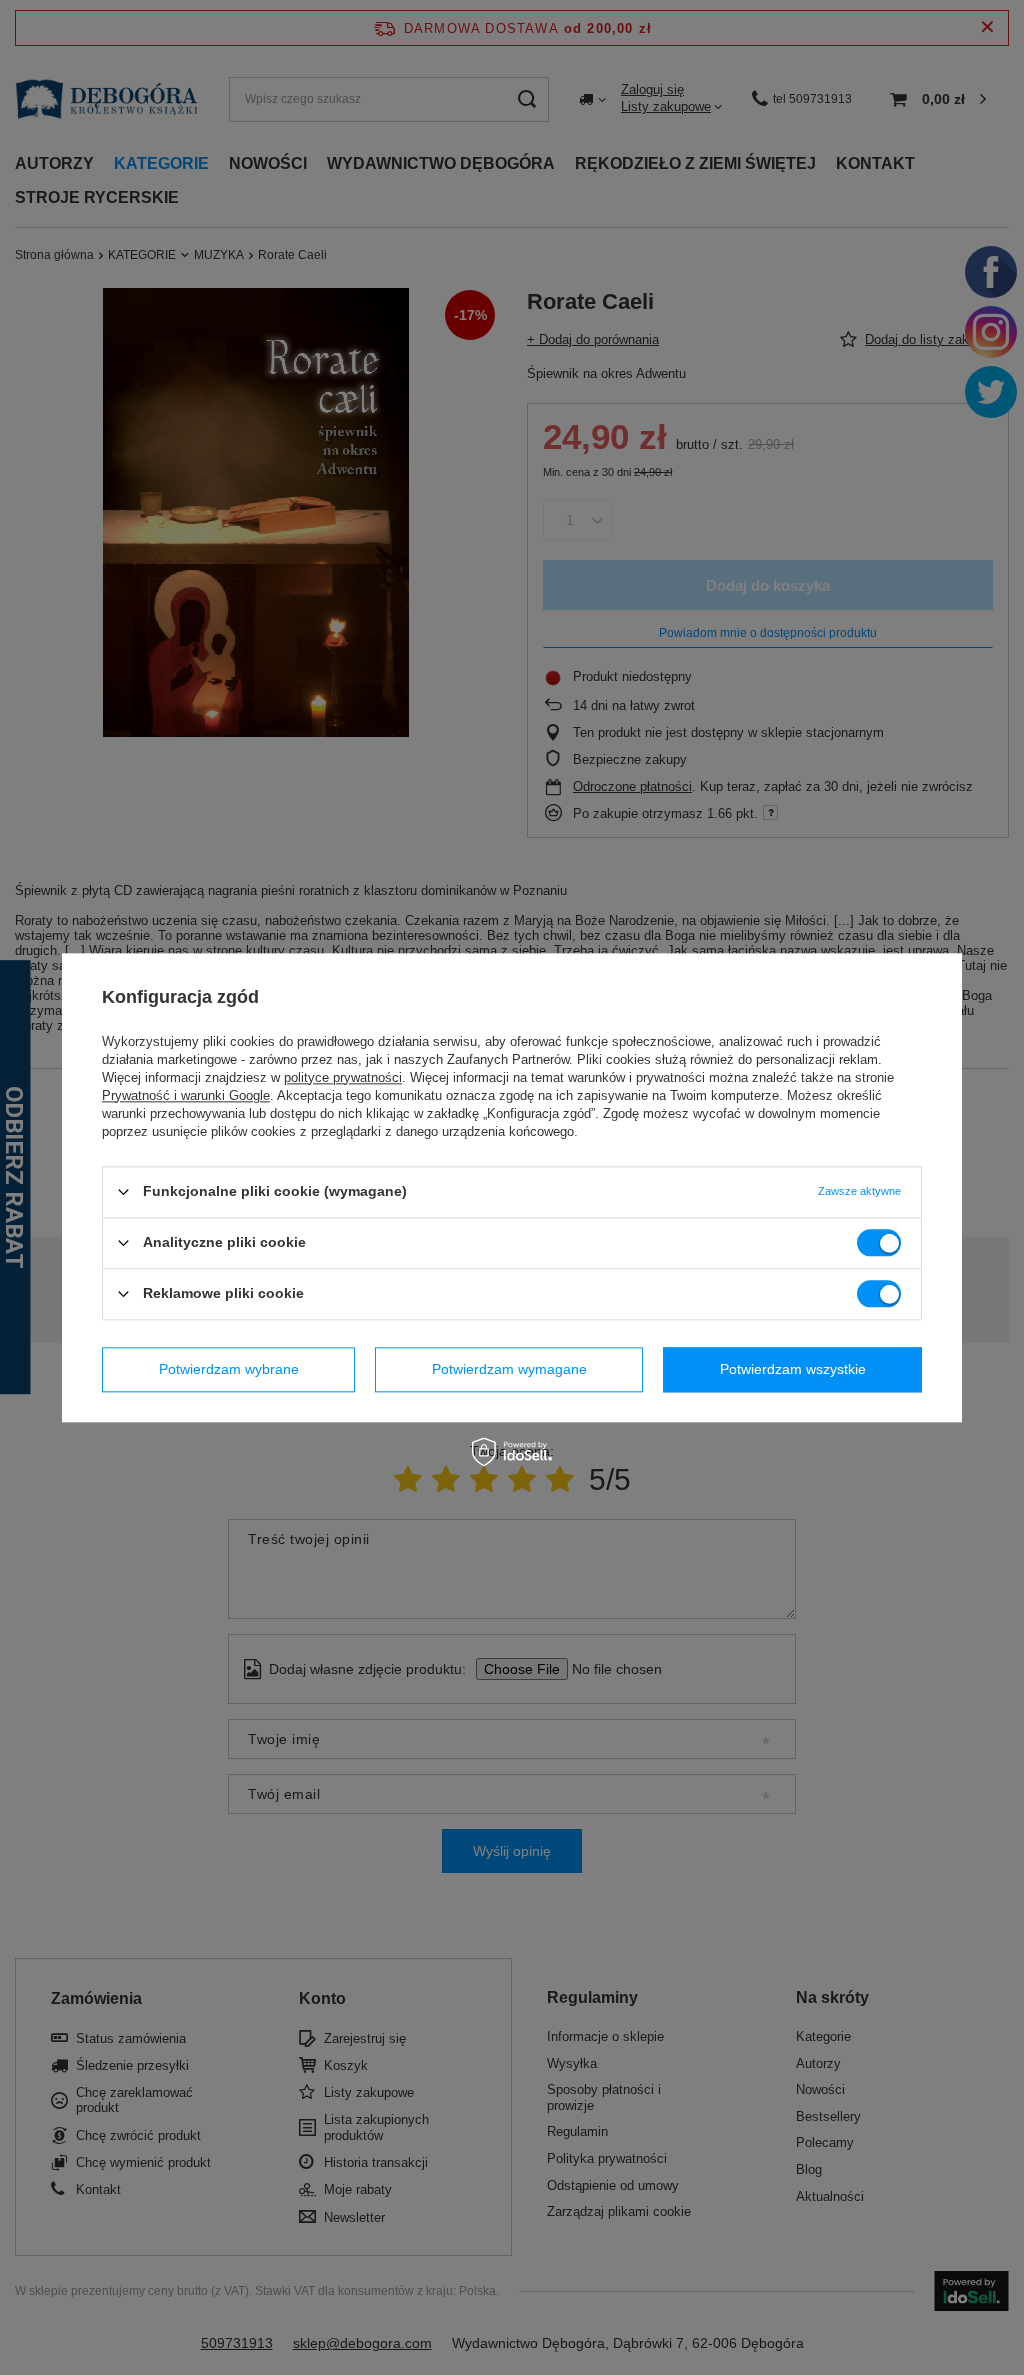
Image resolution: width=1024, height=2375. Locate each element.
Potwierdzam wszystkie (793, 1369)
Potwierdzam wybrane (229, 1369)
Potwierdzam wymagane (509, 1369)
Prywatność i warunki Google (186, 1095)
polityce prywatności (343, 1077)
